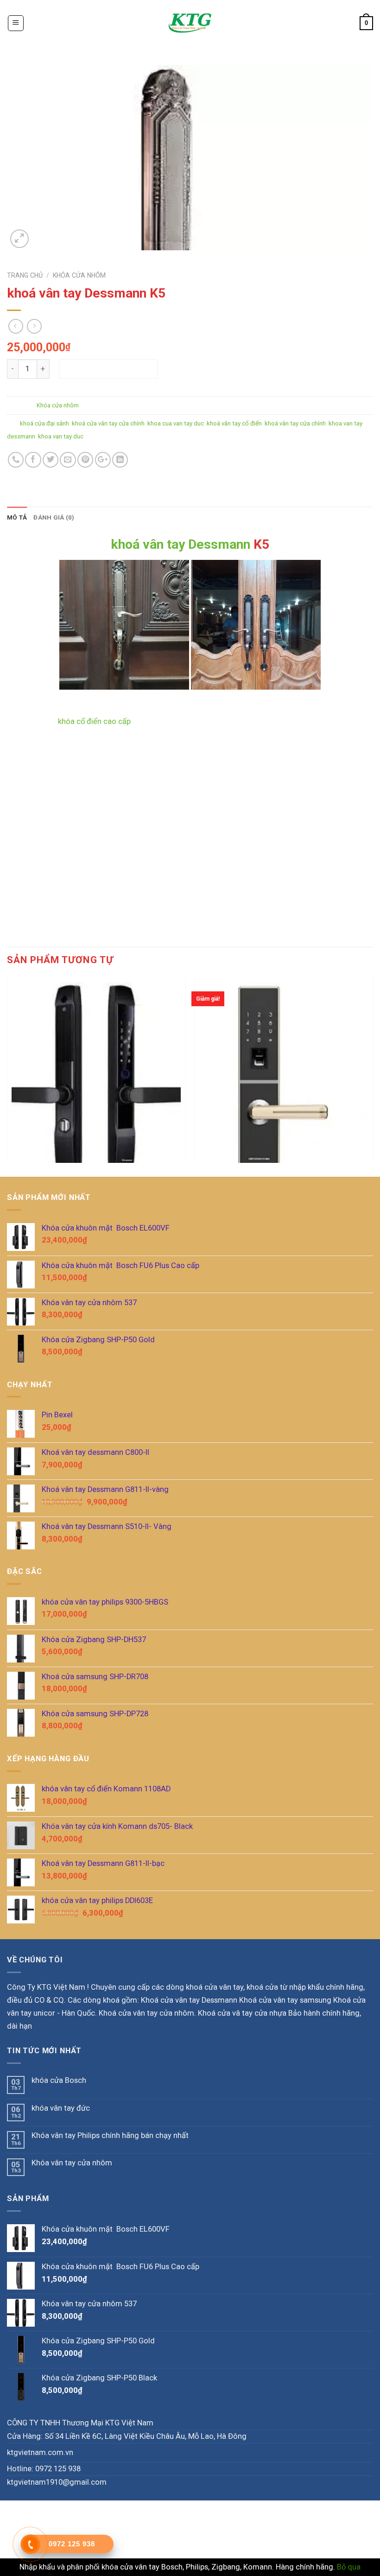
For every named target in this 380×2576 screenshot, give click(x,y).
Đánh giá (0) (54, 517)
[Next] (373, 1069)
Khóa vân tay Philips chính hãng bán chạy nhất (110, 2135)
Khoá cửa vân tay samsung (285, 2000)
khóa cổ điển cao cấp (93, 721)
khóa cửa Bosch (59, 2080)
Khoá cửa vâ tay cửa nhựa (242, 2013)
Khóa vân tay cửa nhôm (72, 2163)
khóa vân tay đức (61, 2108)
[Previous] (7, 1069)
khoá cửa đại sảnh (44, 423)
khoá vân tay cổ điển (234, 423)
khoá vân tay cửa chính (295, 423)
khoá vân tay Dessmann (180, 544)
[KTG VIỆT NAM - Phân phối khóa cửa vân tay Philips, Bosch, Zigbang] (190, 23)
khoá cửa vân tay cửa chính (108, 423)
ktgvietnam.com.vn (40, 2452)
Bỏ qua (349, 2567)
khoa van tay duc (61, 436)
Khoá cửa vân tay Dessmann (189, 2000)
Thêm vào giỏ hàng (108, 369)
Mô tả (17, 517)
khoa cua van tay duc (176, 423)
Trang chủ (25, 275)
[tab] (17, 518)
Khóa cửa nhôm (79, 275)
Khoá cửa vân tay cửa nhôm (146, 2013)
